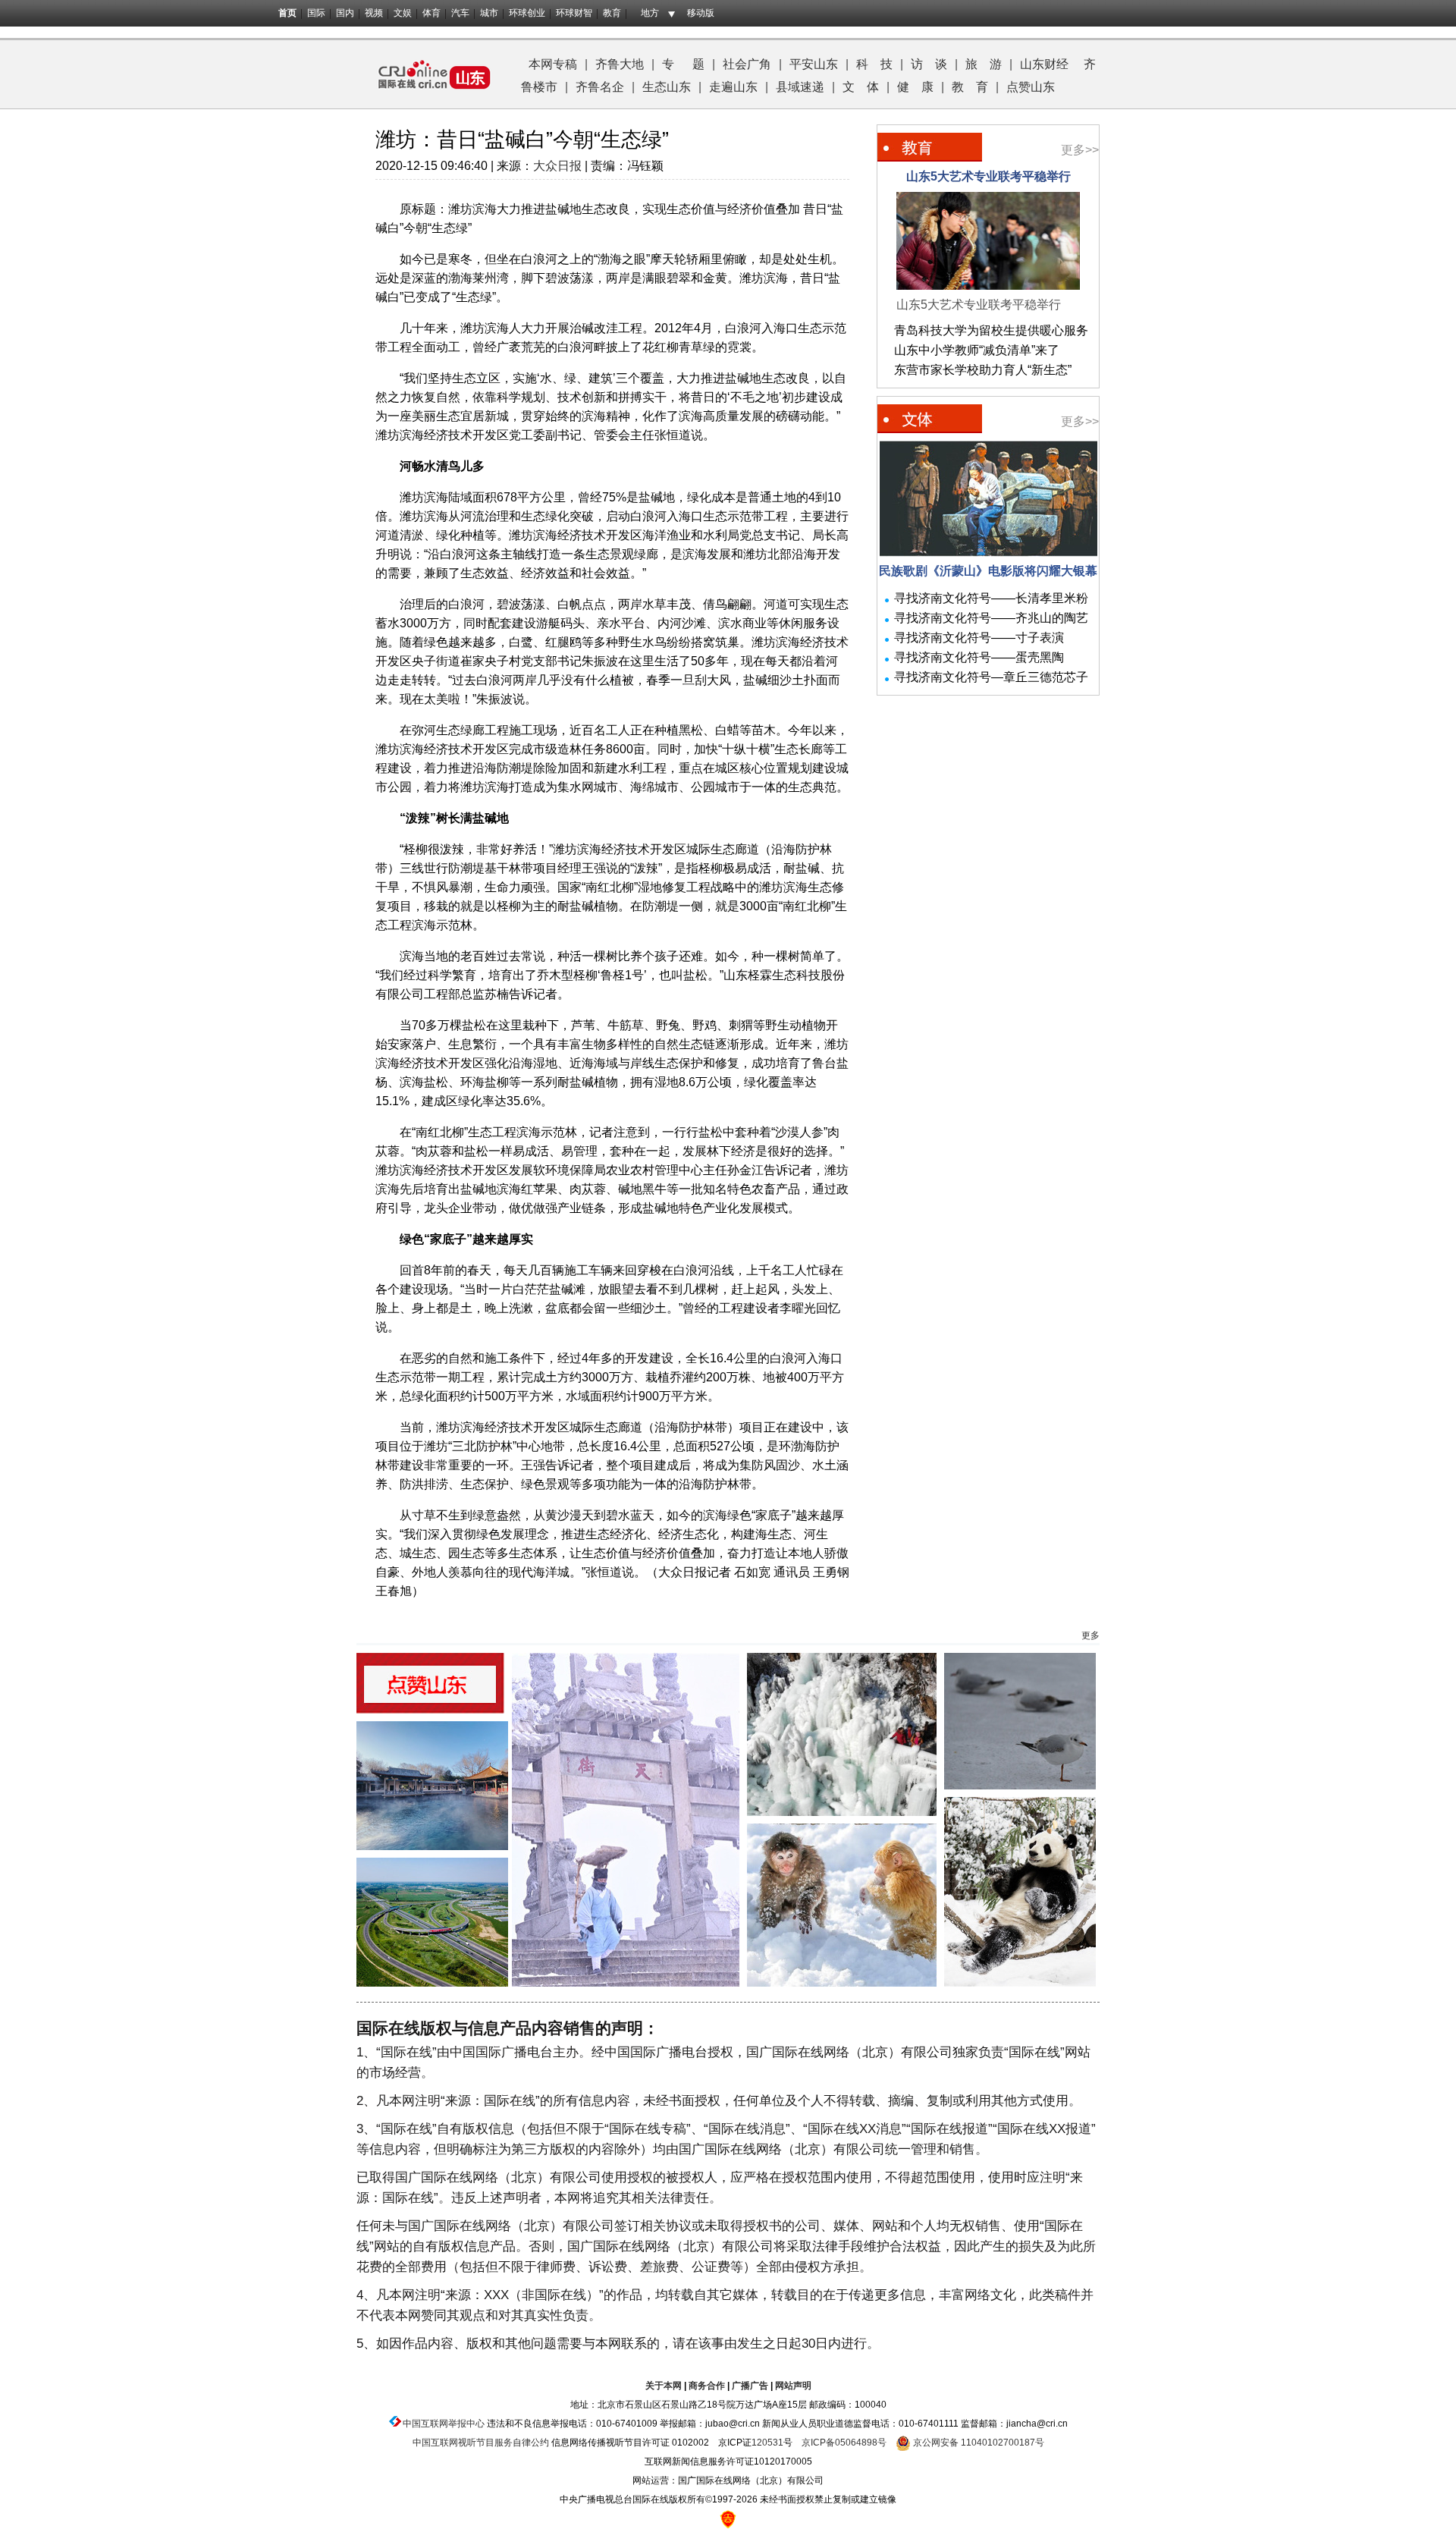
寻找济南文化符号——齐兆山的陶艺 (991, 618)
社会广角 (747, 64)
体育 (431, 13)
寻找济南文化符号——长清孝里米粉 (991, 598)
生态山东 (667, 87)
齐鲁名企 (600, 87)
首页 (287, 13)
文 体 (861, 87)
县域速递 (800, 87)
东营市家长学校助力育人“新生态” (983, 370)
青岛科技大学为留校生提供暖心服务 (991, 330)
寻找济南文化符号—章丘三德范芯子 (991, 677)
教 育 (970, 87)
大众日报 (557, 166)
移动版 (701, 13)
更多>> (1080, 150)
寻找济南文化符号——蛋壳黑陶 (979, 657)
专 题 (683, 64)
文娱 (403, 13)
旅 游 (984, 64)
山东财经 (1044, 64)
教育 (612, 13)
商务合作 (707, 2386)
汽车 (460, 13)
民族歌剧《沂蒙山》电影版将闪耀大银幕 (988, 571)
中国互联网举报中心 (444, 2424)
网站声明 (793, 2386)
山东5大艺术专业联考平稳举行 (988, 176)
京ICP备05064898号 (844, 2443)
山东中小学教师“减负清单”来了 (977, 350)
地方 (650, 13)
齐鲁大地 (620, 64)
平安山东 (814, 64)
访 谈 (929, 64)
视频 (374, 13)
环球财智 (574, 13)
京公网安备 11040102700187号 (977, 2443)
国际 (316, 13)
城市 (489, 13)
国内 (345, 13)
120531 (767, 2443)
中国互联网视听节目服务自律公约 (481, 2443)
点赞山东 (1031, 87)
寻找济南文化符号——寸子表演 (979, 638)
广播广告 (750, 2386)
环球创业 (527, 13)
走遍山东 (733, 87)
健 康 (915, 87)
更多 (1090, 1635)
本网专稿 (553, 64)
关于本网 (664, 2386)
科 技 (874, 64)
